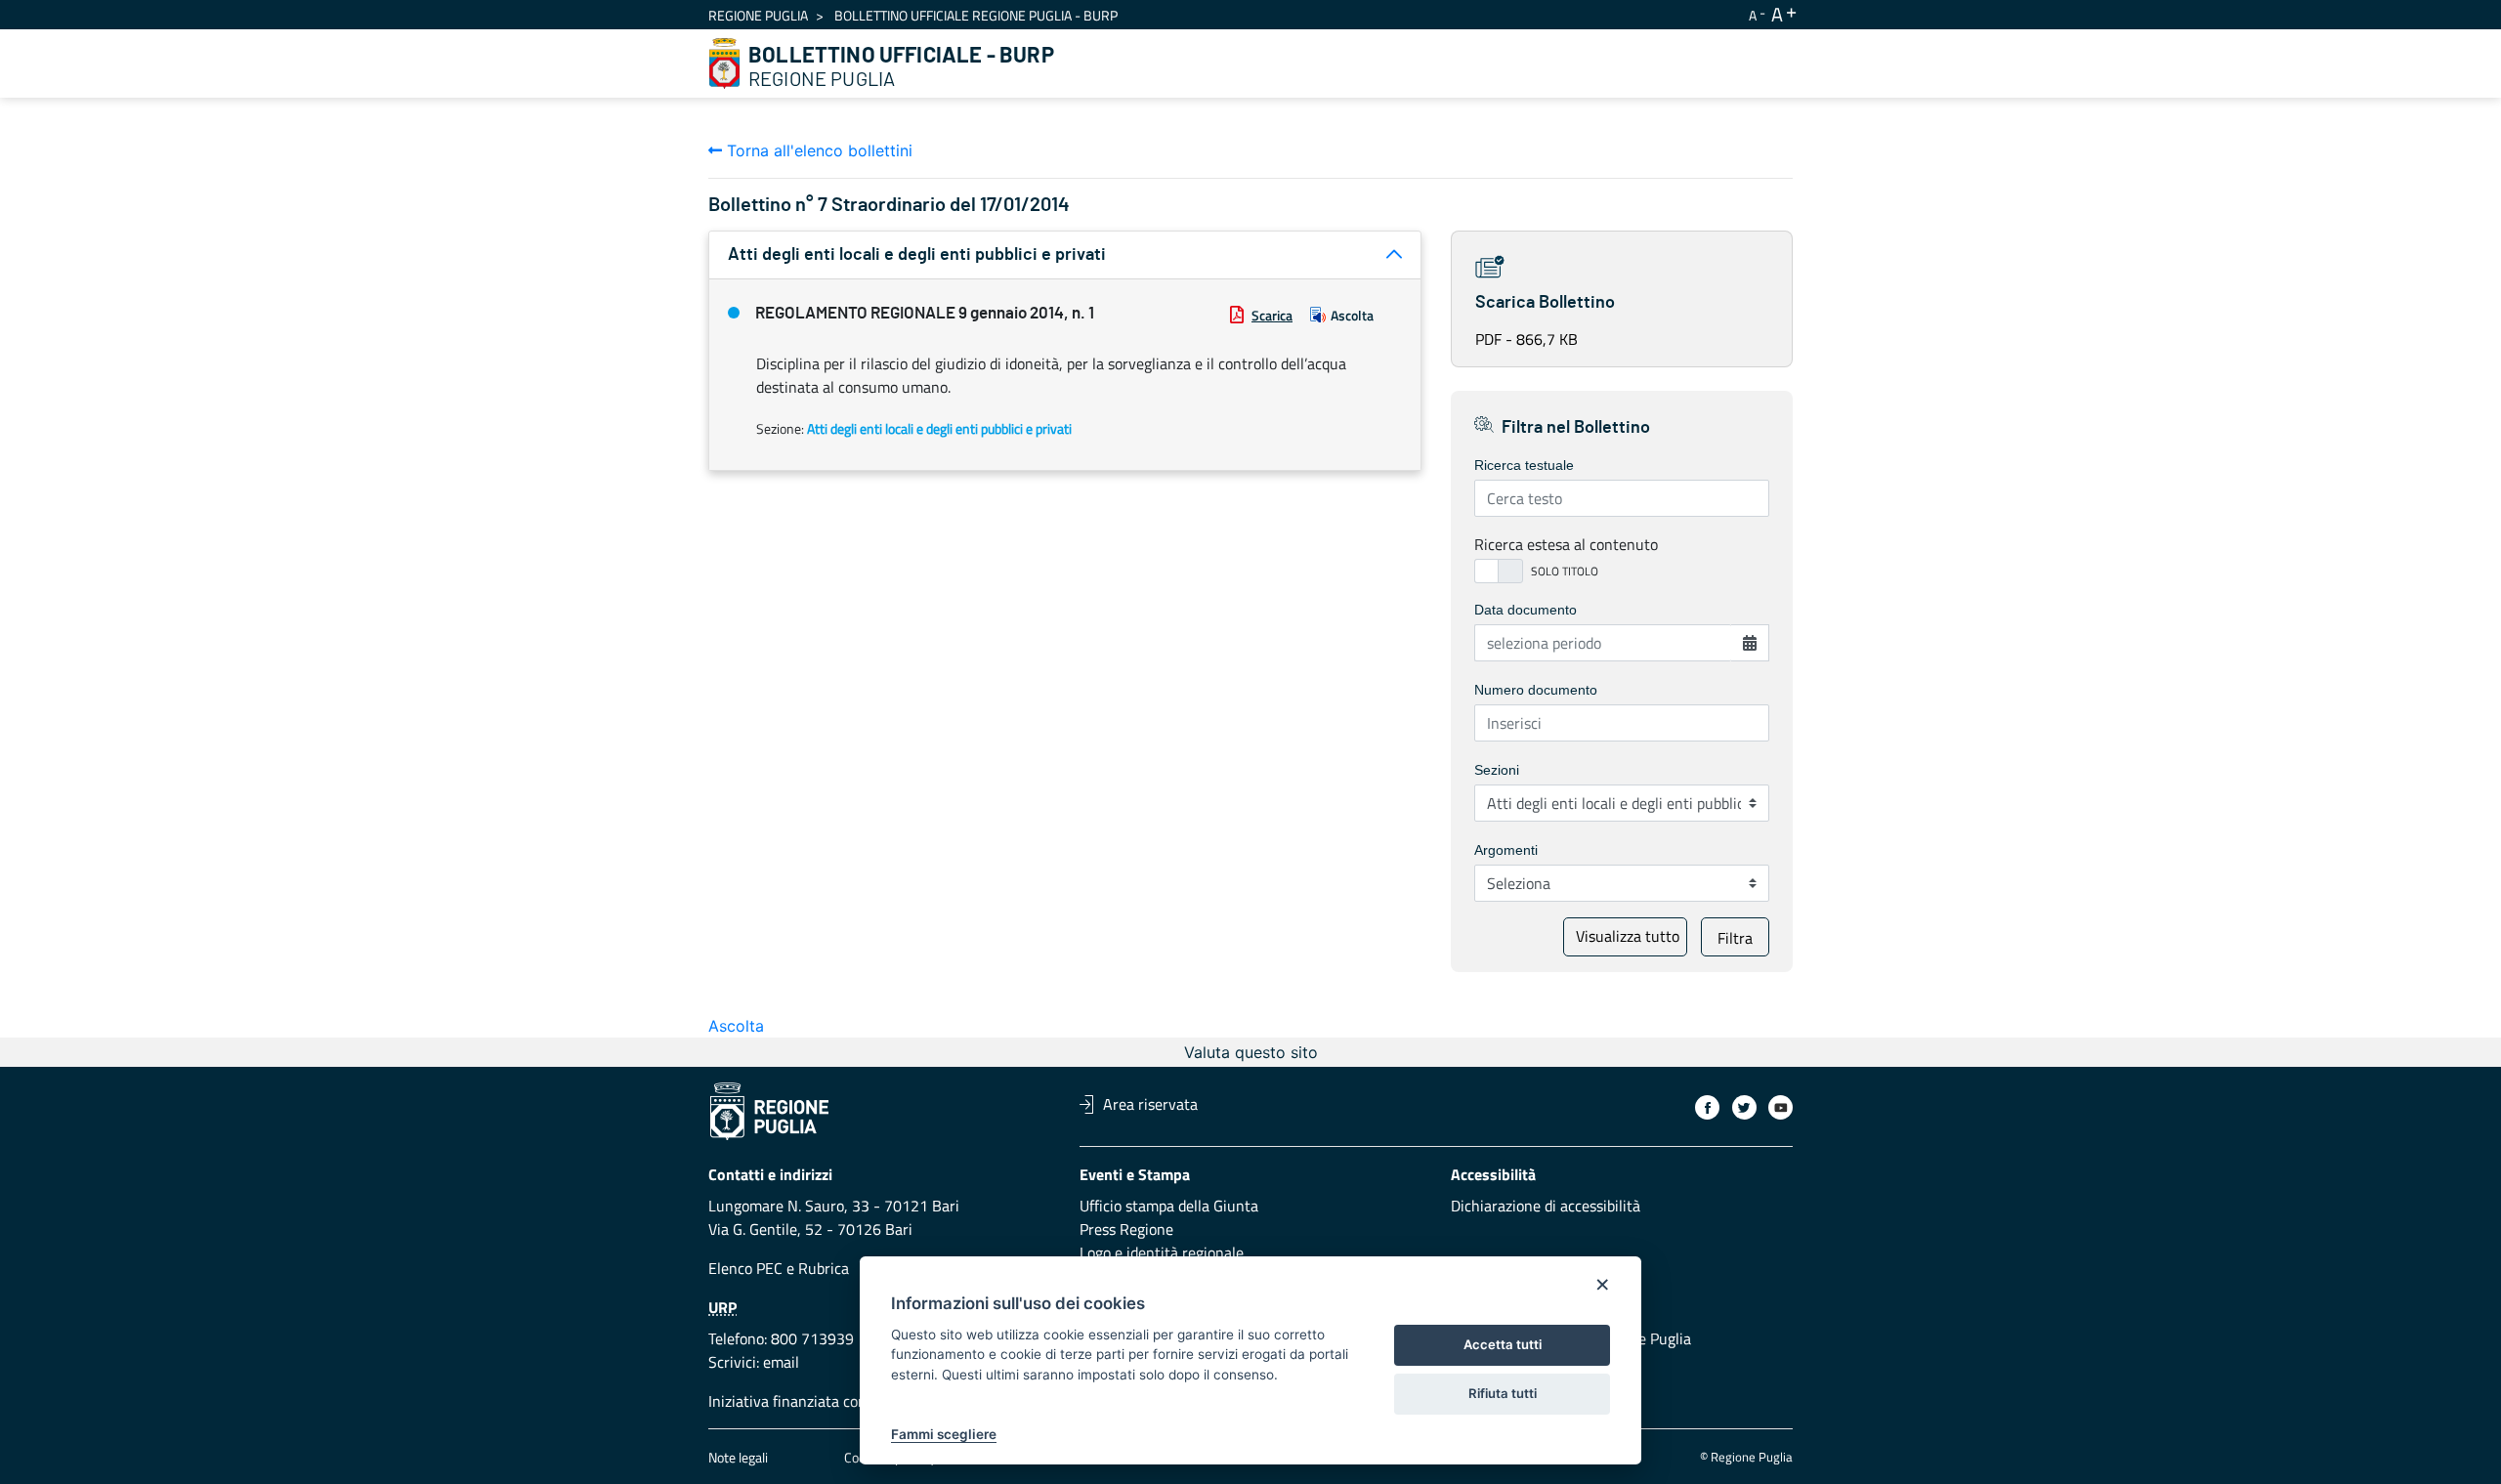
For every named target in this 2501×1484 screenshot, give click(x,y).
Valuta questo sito (1251, 1052)
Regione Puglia (758, 15)
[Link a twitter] (1744, 1107)
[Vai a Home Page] (725, 64)
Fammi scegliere (944, 1434)
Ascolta (1352, 315)
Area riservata (1150, 1104)
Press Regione (1126, 1229)
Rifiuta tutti (1503, 1393)
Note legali (738, 1457)
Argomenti (1506, 850)
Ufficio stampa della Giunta (1169, 1206)
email (781, 1362)
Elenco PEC (745, 1268)
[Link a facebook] (1707, 1107)
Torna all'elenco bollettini (817, 150)
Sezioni (1497, 770)
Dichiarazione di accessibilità (1546, 1206)
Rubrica (824, 1268)
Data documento (1526, 610)
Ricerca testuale (1524, 465)
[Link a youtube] (1780, 1107)
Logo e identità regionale (1162, 1252)
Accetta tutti (1503, 1344)
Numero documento (1536, 690)
